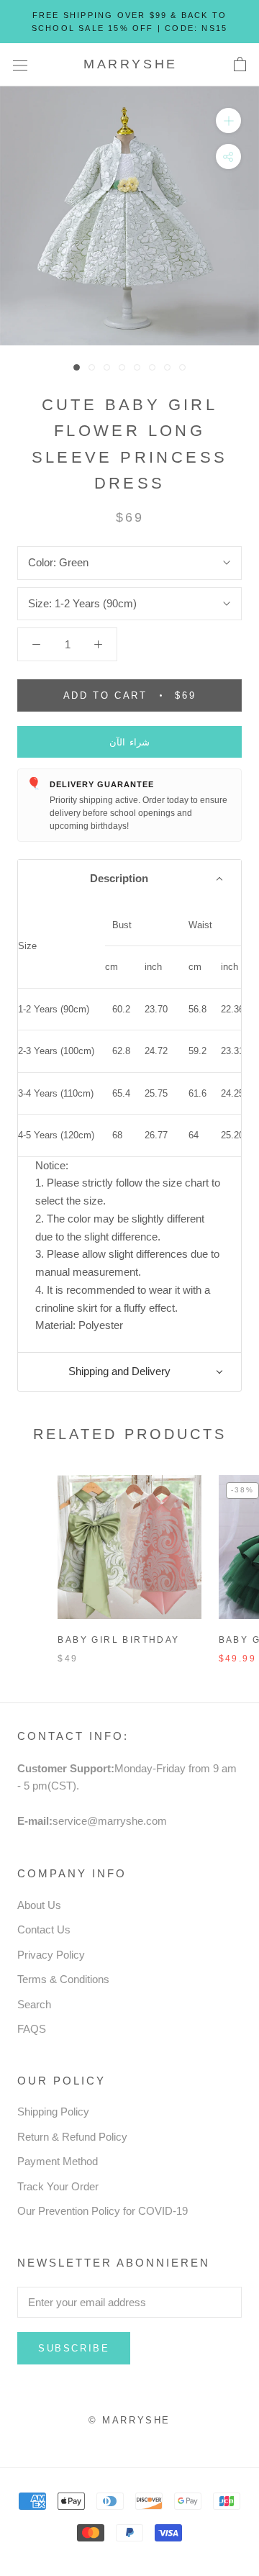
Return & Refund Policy (72, 2137)
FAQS (32, 2029)
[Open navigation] (20, 65)
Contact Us (44, 1929)
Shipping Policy (53, 2112)
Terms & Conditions (63, 1979)
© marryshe (129, 2420)
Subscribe (74, 2348)
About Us (39, 1905)
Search (34, 2004)
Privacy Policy (51, 1955)
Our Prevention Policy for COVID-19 (103, 2211)
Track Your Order (58, 2186)
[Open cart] (240, 65)
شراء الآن (130, 742)
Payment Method (58, 2161)
